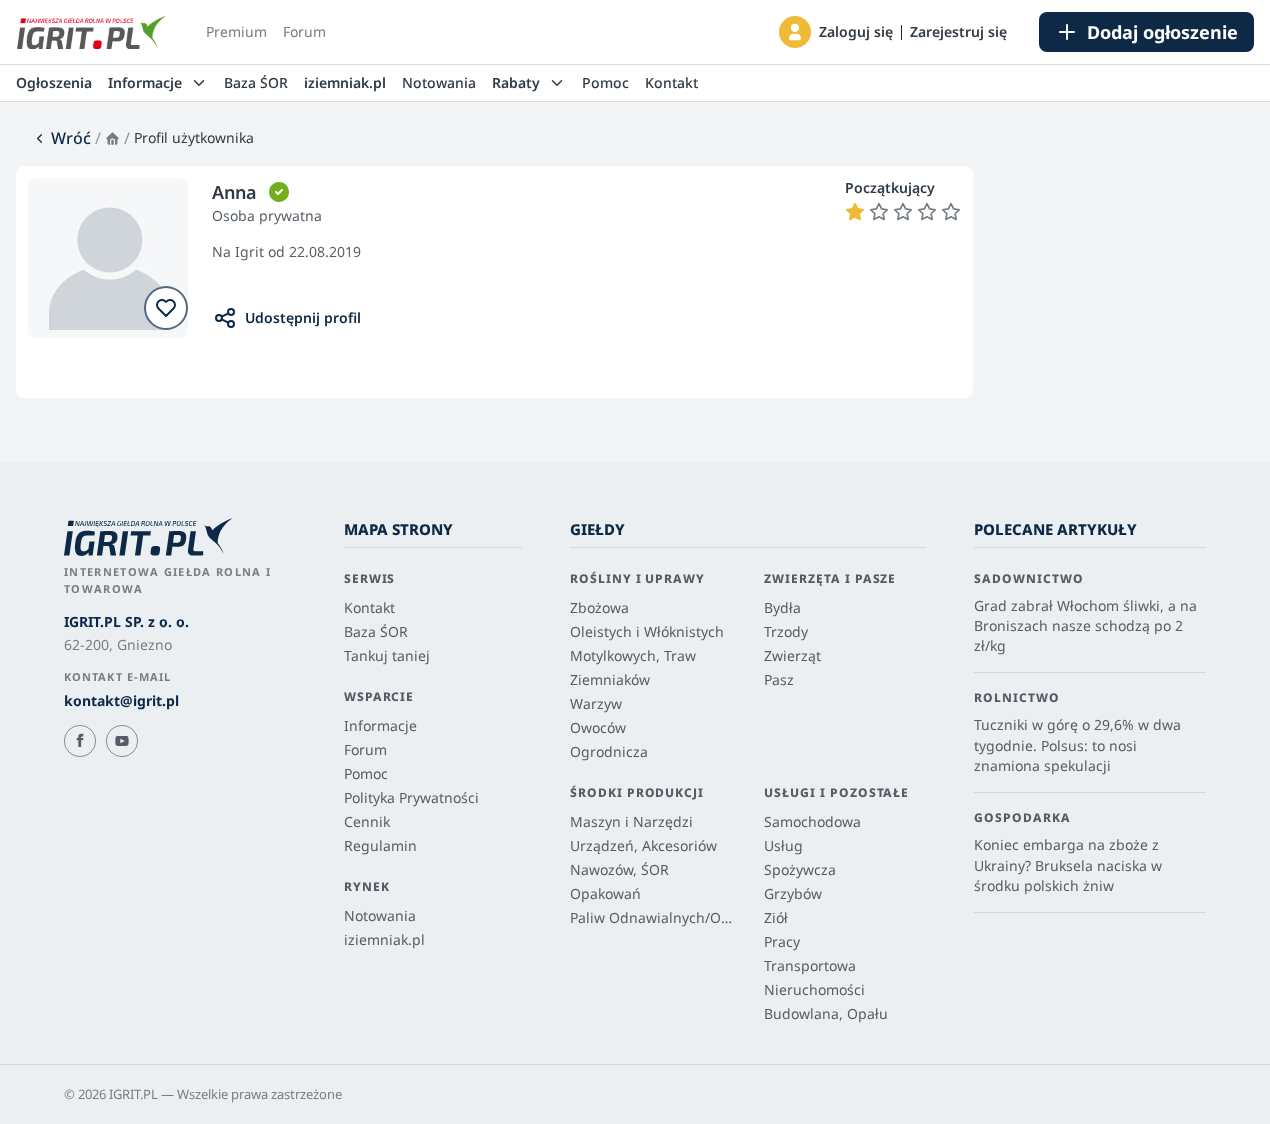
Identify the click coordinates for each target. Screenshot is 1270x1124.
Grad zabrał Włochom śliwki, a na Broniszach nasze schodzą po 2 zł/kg (1085, 626)
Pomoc (605, 82)
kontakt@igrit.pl (121, 700)
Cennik (367, 821)
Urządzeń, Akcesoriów (643, 845)
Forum (304, 31)
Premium (236, 31)
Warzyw (596, 703)
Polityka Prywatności (411, 797)
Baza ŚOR (256, 82)
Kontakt (671, 82)
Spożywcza (800, 869)
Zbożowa (599, 607)
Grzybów (793, 893)
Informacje (380, 725)
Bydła (782, 607)
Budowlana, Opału (826, 1013)
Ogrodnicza (609, 751)
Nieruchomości (814, 989)
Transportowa (810, 965)
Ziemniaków (610, 679)
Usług (783, 845)
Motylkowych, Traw (633, 655)
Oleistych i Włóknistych (647, 631)
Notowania (439, 82)
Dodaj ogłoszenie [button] (1162, 32)
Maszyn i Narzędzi (631, 821)
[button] (795, 32)
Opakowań (605, 893)
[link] (61, 138)
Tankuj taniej (387, 655)
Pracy (782, 941)
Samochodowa (812, 821)
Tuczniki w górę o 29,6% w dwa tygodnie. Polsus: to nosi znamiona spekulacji (1077, 745)
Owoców (598, 727)
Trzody (786, 631)
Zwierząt (792, 655)
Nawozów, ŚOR (619, 869)
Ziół (776, 917)
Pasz (779, 679)
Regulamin (380, 845)
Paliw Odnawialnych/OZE (651, 917)
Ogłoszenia (54, 82)
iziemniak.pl (345, 82)
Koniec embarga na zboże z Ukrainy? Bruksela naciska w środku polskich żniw (1068, 865)
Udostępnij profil (303, 317)
